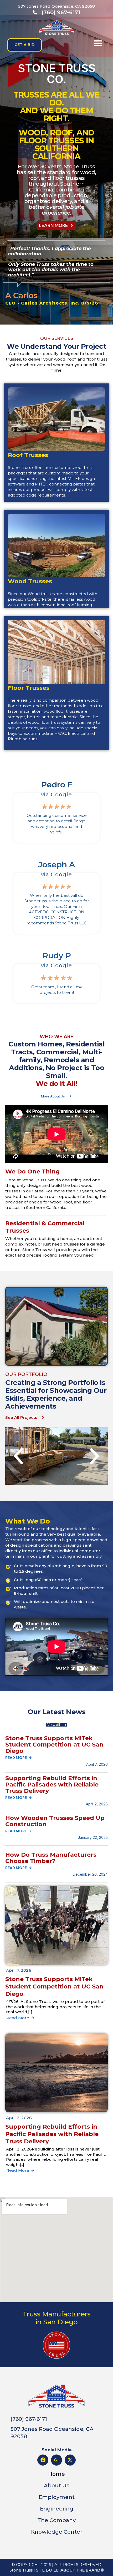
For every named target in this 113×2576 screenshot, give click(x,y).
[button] (98, 43)
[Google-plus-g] (56, 2460)
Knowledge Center (57, 2532)
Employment (57, 2497)
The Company (56, 2520)
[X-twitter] (70, 2460)
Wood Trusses (33, 581)
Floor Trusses (33, 706)
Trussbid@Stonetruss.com (41, 451)
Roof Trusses (32, 465)
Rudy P (57, 956)
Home (56, 2474)
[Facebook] (43, 2460)
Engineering (57, 2509)
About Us (57, 2486)
